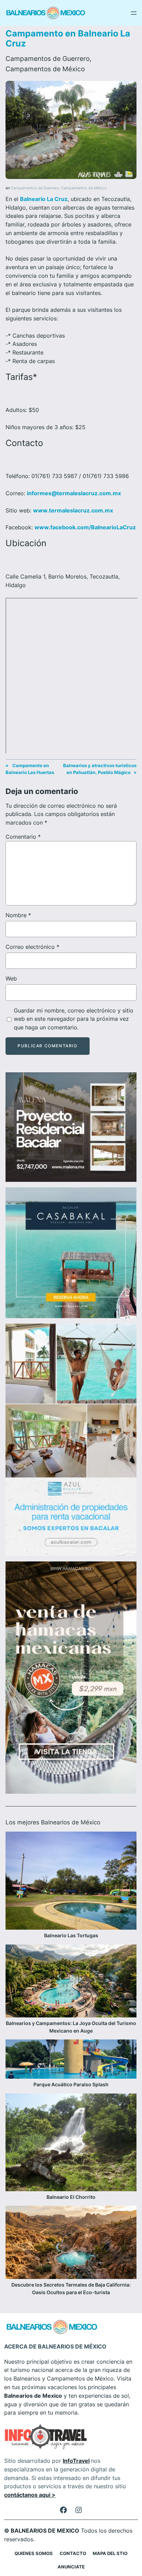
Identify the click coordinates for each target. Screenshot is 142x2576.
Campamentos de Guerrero (48, 59)
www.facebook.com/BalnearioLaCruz (85, 527)
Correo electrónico (32, 947)
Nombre (18, 915)
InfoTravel (76, 2461)
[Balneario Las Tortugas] (71, 1882)
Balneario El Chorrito (71, 2197)
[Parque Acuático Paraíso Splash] (71, 2060)
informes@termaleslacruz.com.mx (74, 493)
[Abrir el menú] (134, 13)
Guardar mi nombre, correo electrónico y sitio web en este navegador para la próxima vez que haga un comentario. (74, 1019)
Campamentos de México (45, 69)
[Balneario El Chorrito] (71, 2144)
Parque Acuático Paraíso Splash (71, 2084)
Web (11, 978)
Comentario (23, 837)
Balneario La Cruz (44, 199)
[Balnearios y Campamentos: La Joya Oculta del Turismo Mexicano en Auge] (71, 1982)
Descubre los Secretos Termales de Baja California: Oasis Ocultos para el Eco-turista (71, 2288)
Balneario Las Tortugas (71, 1935)
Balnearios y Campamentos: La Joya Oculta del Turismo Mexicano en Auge (71, 2027)
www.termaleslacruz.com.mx (73, 510)
